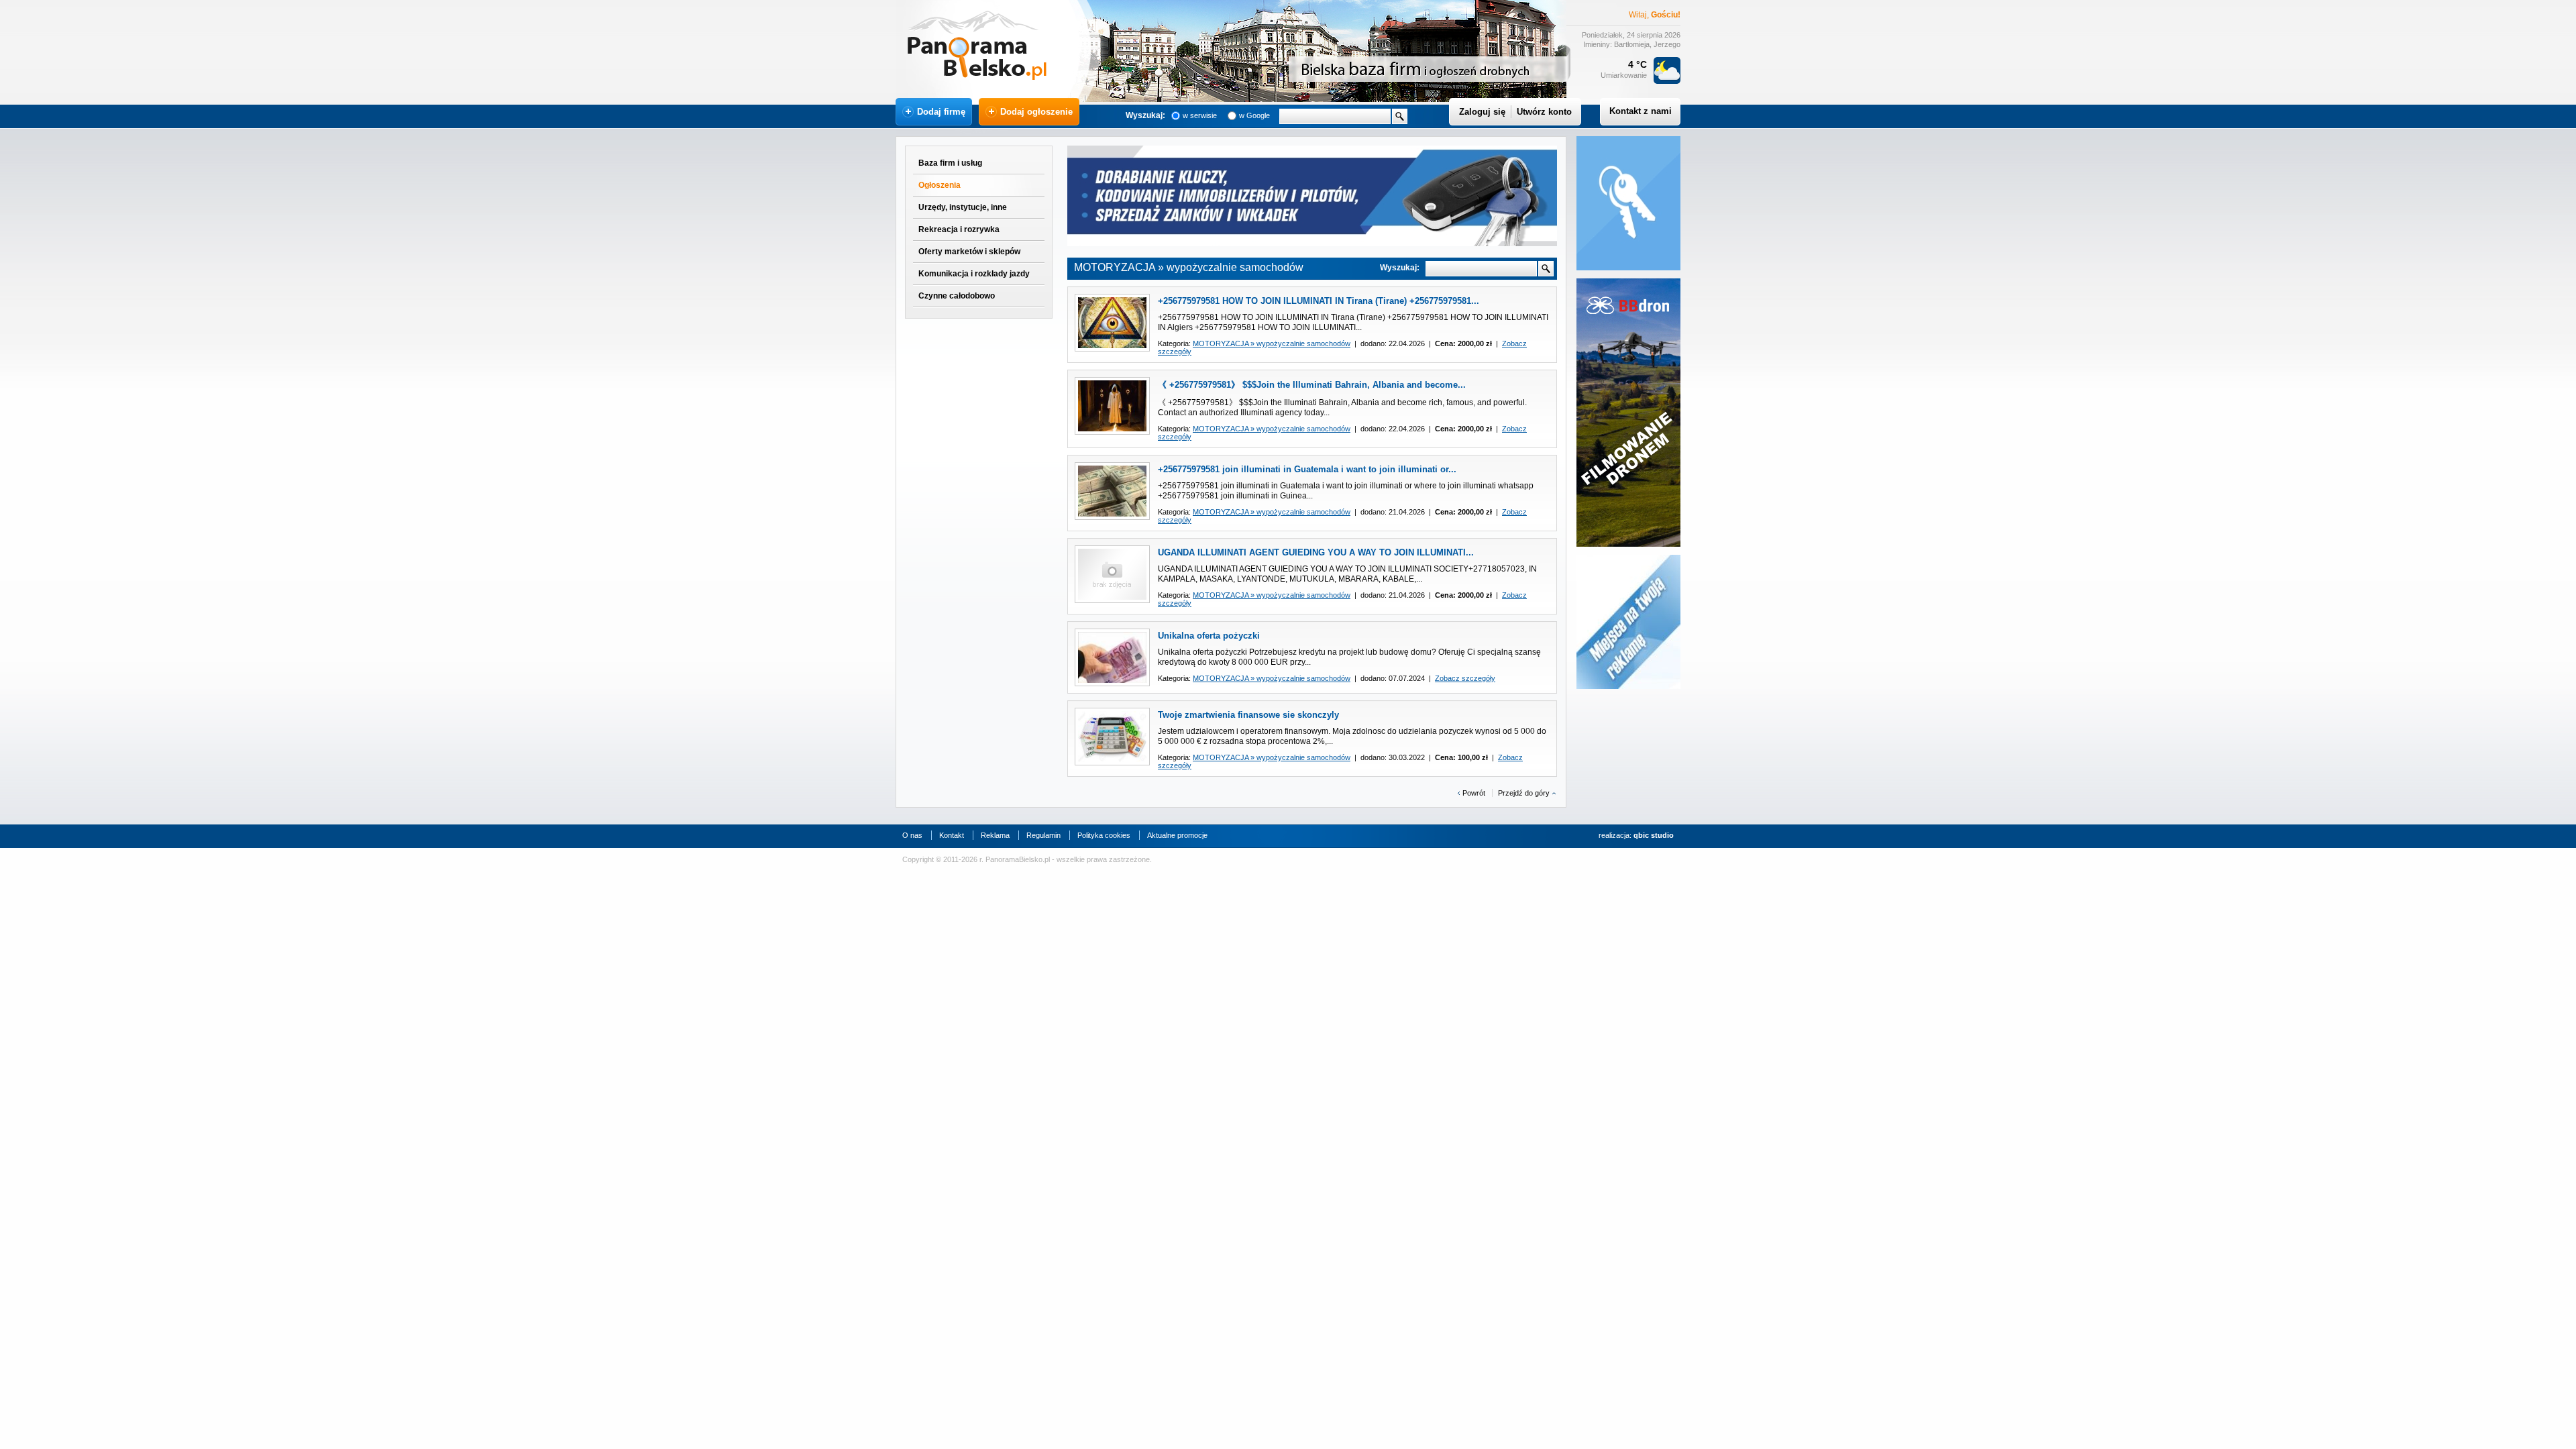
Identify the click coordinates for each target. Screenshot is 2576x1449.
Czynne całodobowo (957, 296)
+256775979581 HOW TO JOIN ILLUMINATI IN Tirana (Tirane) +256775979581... (1319, 301)
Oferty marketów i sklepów (969, 252)
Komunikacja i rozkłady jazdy (974, 274)
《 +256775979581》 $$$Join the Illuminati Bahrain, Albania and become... (1312, 385)
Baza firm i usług (950, 163)
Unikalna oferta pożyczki (1209, 636)
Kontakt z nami (1641, 111)
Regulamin (1043, 835)
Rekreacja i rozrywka (959, 229)
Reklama (995, 835)
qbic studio (1654, 835)
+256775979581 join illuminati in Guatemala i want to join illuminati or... (1307, 469)
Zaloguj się (1482, 112)
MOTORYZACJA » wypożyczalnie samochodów (1272, 343)
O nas (912, 835)
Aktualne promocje (1177, 835)
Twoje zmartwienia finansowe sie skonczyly (1248, 715)
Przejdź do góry (1524, 793)
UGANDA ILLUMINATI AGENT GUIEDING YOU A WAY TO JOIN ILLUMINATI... (1316, 552)
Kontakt (952, 835)
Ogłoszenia (940, 185)
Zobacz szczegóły (1465, 678)
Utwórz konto (1544, 112)
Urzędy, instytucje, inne (963, 207)
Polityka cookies (1104, 835)
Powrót (1474, 793)
